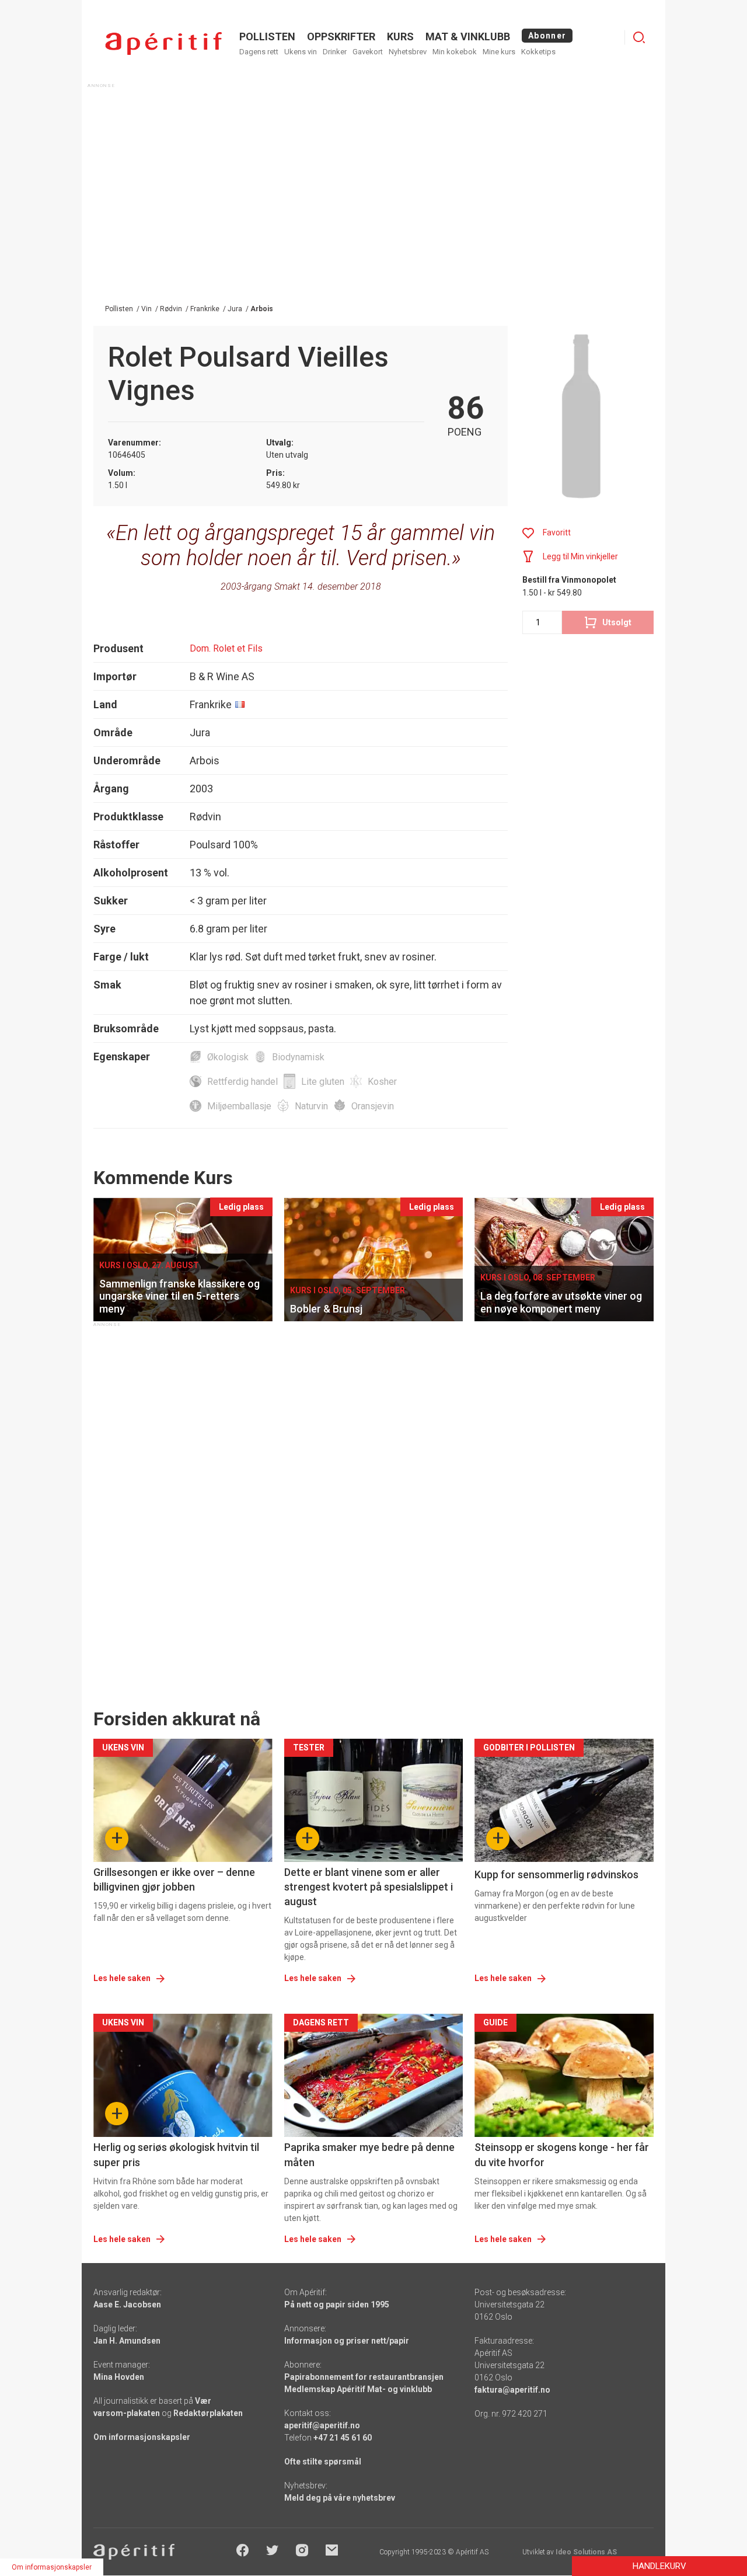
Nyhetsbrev (408, 52)
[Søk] (639, 37)
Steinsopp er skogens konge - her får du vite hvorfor (562, 2154)
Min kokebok (455, 52)
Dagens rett (259, 52)
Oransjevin (373, 1106)
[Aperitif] (163, 43)
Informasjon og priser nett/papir (347, 2341)
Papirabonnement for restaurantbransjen (364, 2377)
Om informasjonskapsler (142, 2437)
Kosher (382, 1082)
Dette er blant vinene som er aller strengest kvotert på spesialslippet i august (369, 1887)
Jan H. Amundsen (127, 2341)
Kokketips (538, 52)
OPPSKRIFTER (341, 36)
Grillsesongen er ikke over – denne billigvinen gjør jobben (174, 1879)
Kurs (400, 36)
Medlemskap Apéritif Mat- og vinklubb (358, 2389)
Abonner (547, 36)
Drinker (335, 52)
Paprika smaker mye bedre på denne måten (369, 2154)
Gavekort (368, 52)
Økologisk (228, 1057)
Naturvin (311, 1106)
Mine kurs (499, 52)
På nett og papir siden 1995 (337, 2305)
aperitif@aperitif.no (322, 2425)
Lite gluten (323, 1082)
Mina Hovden (119, 2377)
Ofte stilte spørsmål (323, 2462)
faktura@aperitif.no (512, 2390)
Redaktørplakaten (208, 2413)
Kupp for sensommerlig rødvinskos (556, 1874)
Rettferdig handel (242, 1082)
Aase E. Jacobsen (127, 2305)
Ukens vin (301, 52)
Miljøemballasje (239, 1106)
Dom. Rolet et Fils (226, 648)
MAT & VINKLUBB (468, 36)
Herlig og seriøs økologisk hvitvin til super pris (176, 2154)
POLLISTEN (267, 36)
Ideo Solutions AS (586, 2552)
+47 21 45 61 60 (343, 2438)
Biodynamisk (298, 1057)
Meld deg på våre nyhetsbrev (340, 2498)
